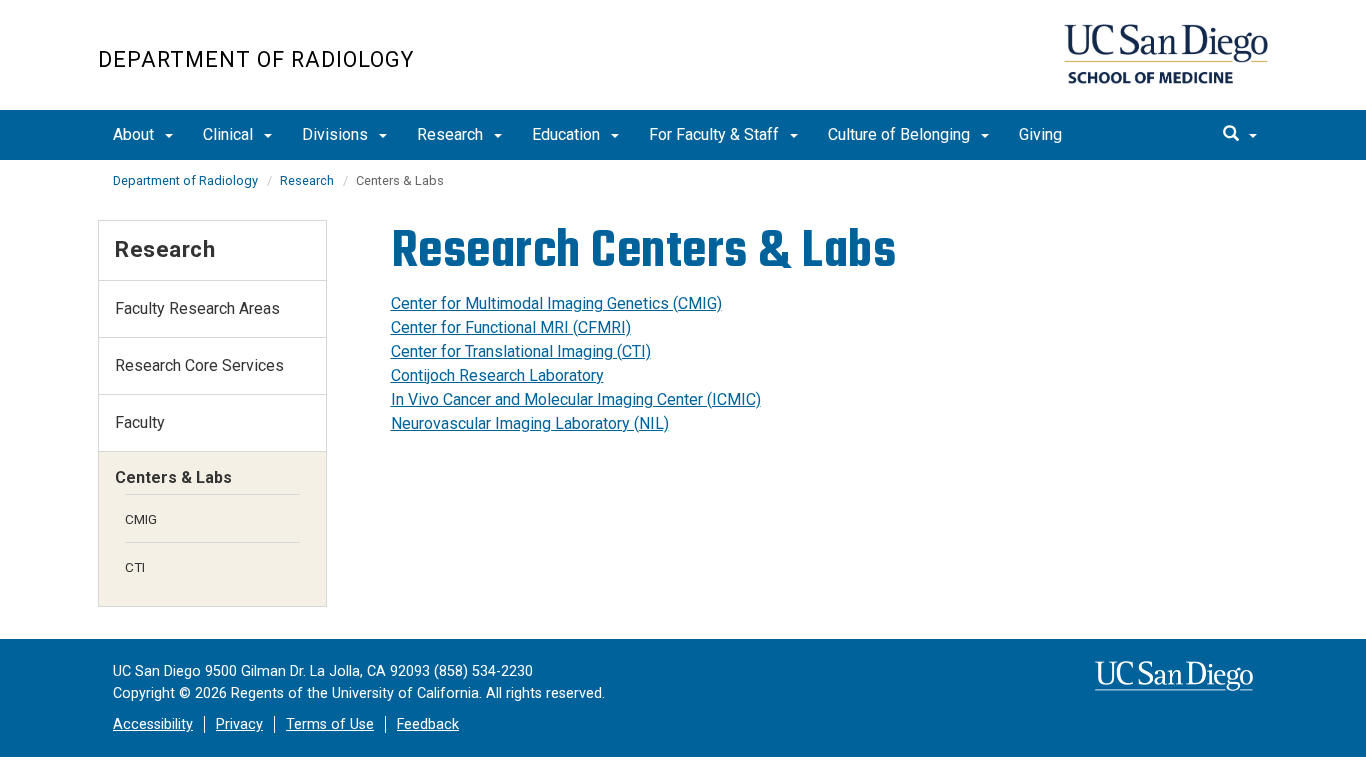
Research (452, 134)
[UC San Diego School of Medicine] (1166, 54)
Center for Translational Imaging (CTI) (521, 351)
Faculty (140, 422)
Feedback (428, 724)
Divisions (337, 134)
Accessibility (153, 724)
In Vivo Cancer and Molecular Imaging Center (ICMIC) (576, 399)
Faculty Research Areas (197, 308)
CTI (135, 567)
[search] (1240, 135)
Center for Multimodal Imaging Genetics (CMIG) (556, 303)
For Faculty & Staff (716, 134)
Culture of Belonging (901, 134)
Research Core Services (199, 365)
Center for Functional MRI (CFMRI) (511, 327)
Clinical (230, 134)
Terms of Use (330, 724)
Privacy (239, 724)
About (135, 134)
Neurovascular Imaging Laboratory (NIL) (530, 423)
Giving (1040, 134)
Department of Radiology (256, 59)
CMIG (141, 519)
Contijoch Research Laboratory (497, 375)
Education (568, 134)
